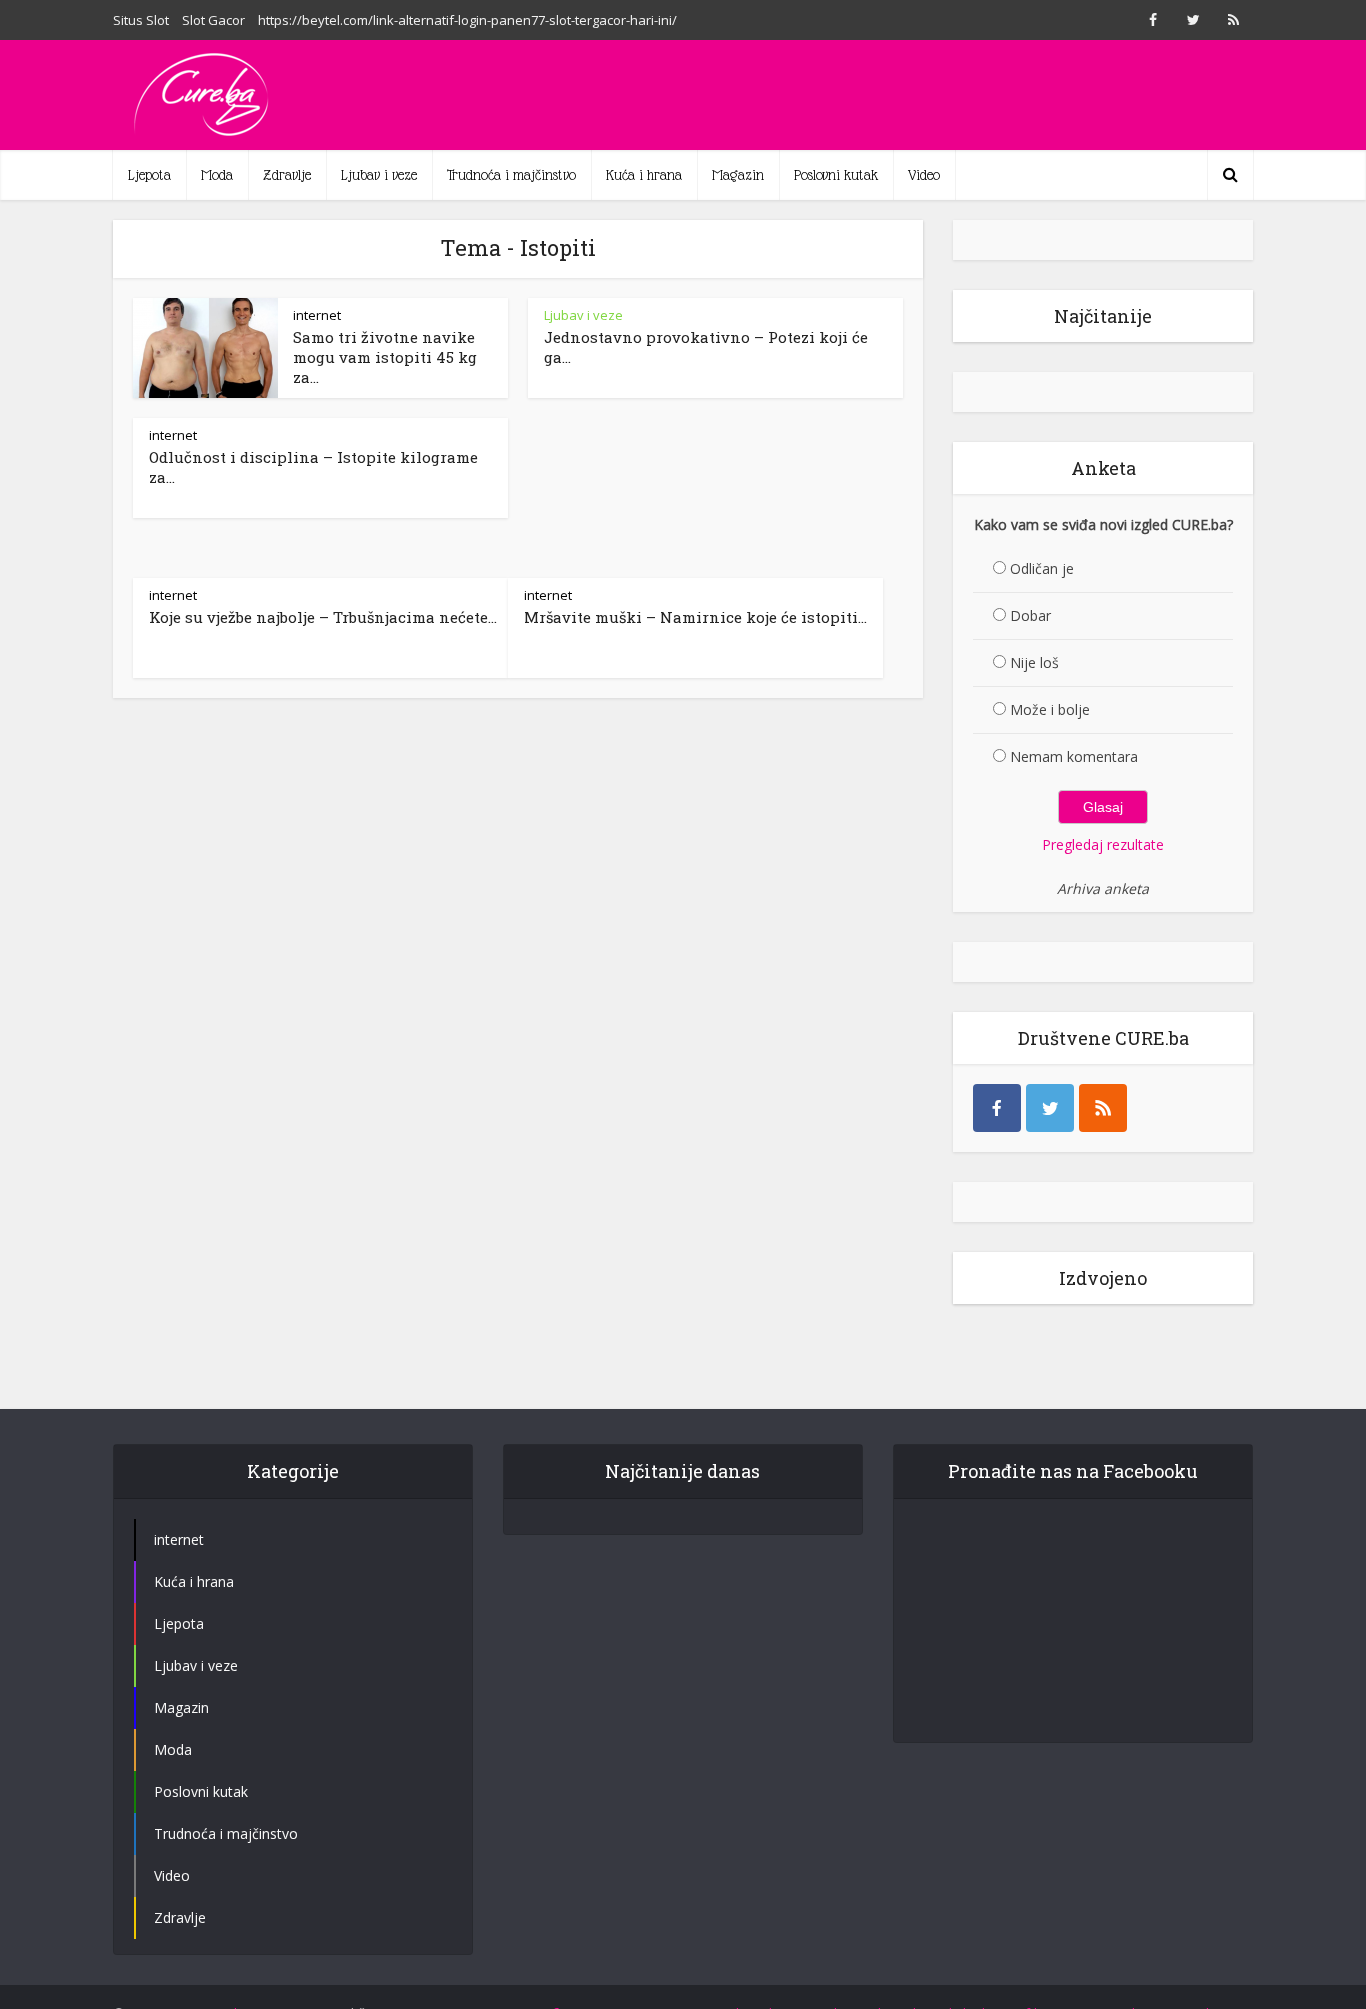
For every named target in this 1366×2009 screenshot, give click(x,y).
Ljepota (149, 175)
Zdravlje (287, 175)
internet (317, 315)
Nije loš (1034, 662)
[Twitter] (1050, 1108)
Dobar (1030, 615)
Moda (217, 175)
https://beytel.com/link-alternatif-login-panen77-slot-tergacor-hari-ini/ (467, 20)
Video (924, 175)
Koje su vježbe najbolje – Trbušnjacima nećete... (323, 617)
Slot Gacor (213, 20)
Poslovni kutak (836, 175)
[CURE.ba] (203, 95)
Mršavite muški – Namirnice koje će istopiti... (695, 617)
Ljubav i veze (379, 175)
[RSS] (1103, 1108)
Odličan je (1042, 568)
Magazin (738, 175)
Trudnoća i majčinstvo (511, 175)
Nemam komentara (1074, 756)
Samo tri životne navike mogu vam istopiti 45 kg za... (385, 357)
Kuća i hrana (644, 175)
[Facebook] (997, 1108)
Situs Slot (141, 20)
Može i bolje (1050, 709)
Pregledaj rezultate (1103, 844)
